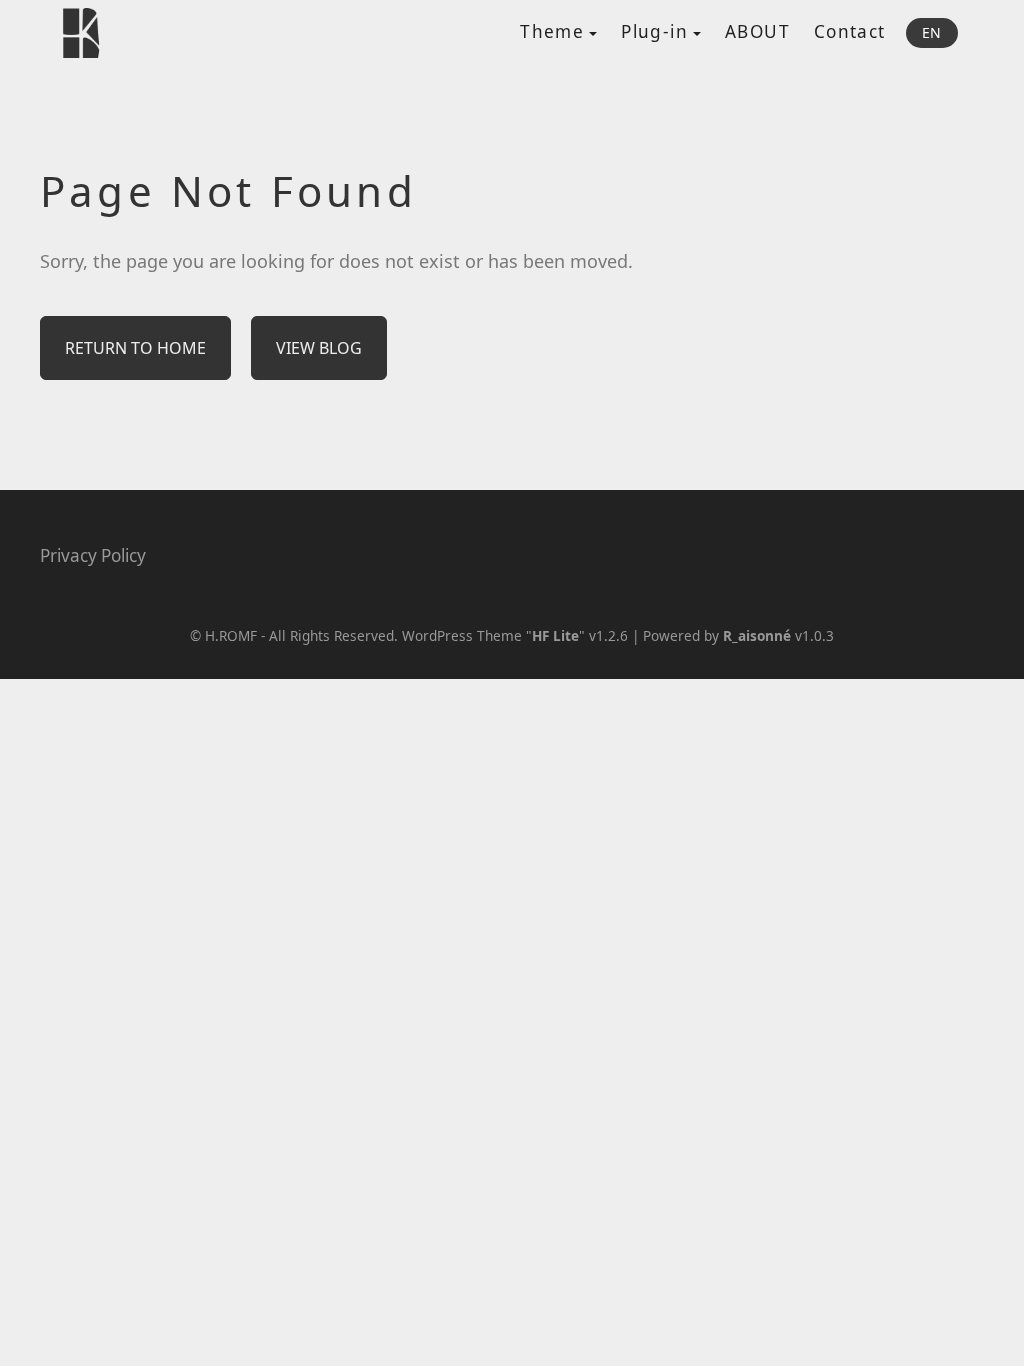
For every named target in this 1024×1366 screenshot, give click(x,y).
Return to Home (135, 348)
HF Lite (555, 635)
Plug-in (654, 31)
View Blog (319, 348)
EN (932, 32)
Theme (552, 31)
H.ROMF (231, 635)
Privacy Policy (93, 555)
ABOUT (757, 31)
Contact (850, 31)
